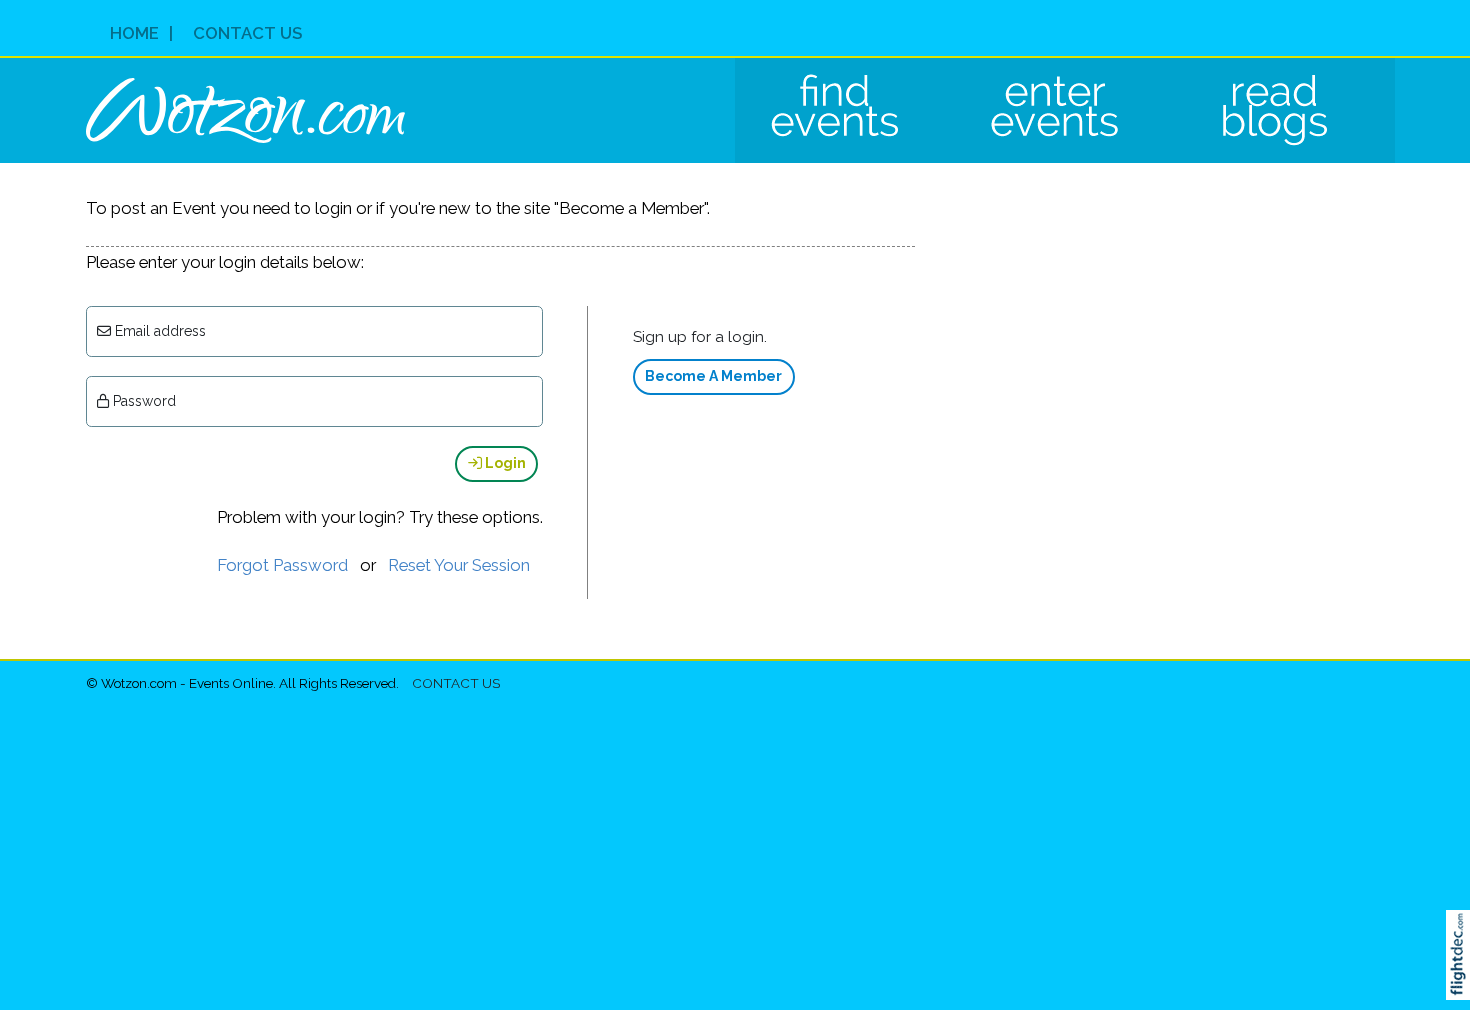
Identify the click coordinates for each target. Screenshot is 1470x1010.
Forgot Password (282, 565)
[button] (1462, 981)
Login (504, 463)
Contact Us (247, 33)
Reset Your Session (459, 565)
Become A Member (713, 376)
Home (134, 33)
